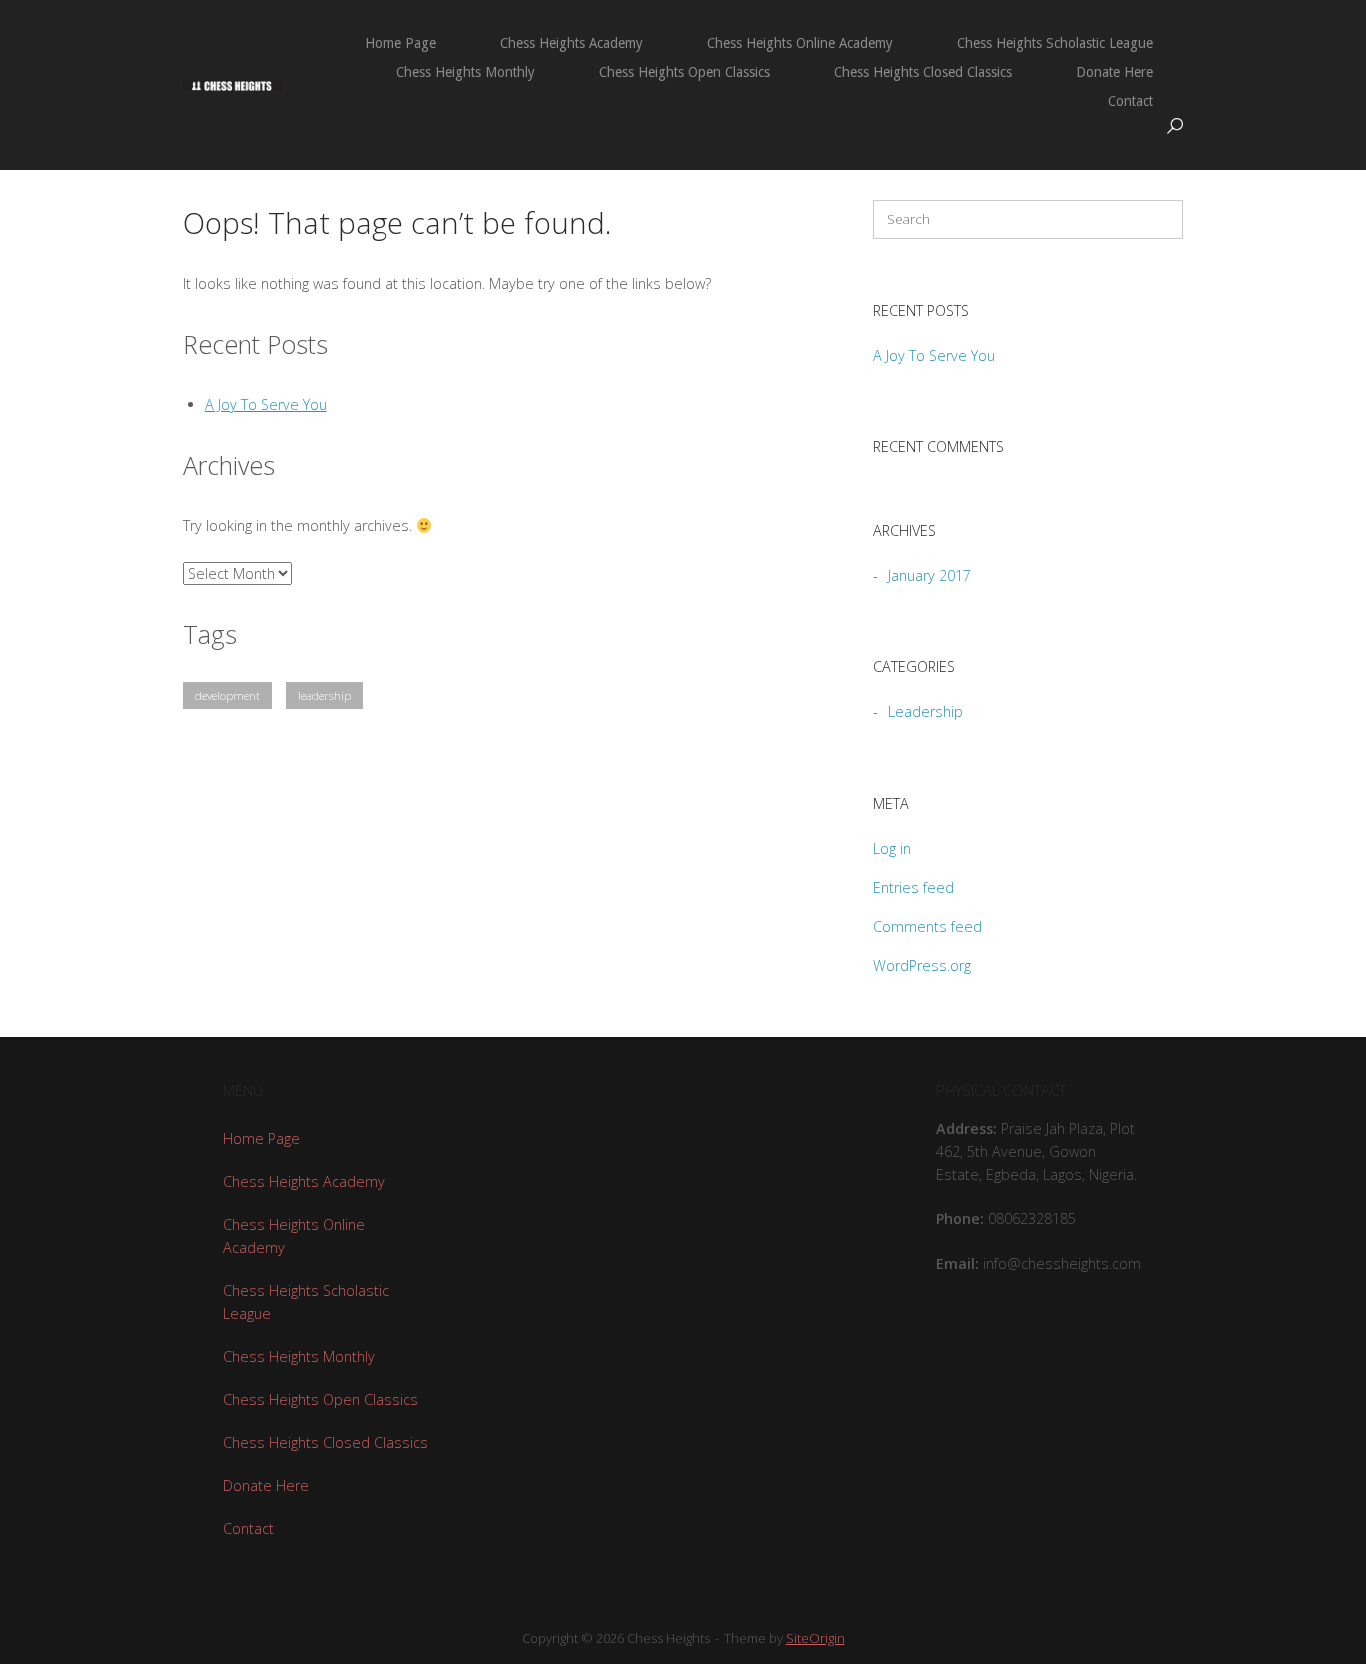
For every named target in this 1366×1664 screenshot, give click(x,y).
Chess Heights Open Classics (684, 72)
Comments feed (927, 926)
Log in (892, 848)
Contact (1130, 101)
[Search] (1158, 219)
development (227, 695)
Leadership (925, 711)
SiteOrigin (815, 1638)
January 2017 (929, 575)
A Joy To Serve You (266, 404)
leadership (324, 695)
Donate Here (1114, 72)
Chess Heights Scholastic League (1055, 43)
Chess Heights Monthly (465, 72)
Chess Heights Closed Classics (923, 72)
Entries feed (913, 887)
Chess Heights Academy (571, 43)
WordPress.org (922, 965)
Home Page (400, 43)
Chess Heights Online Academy (800, 43)
